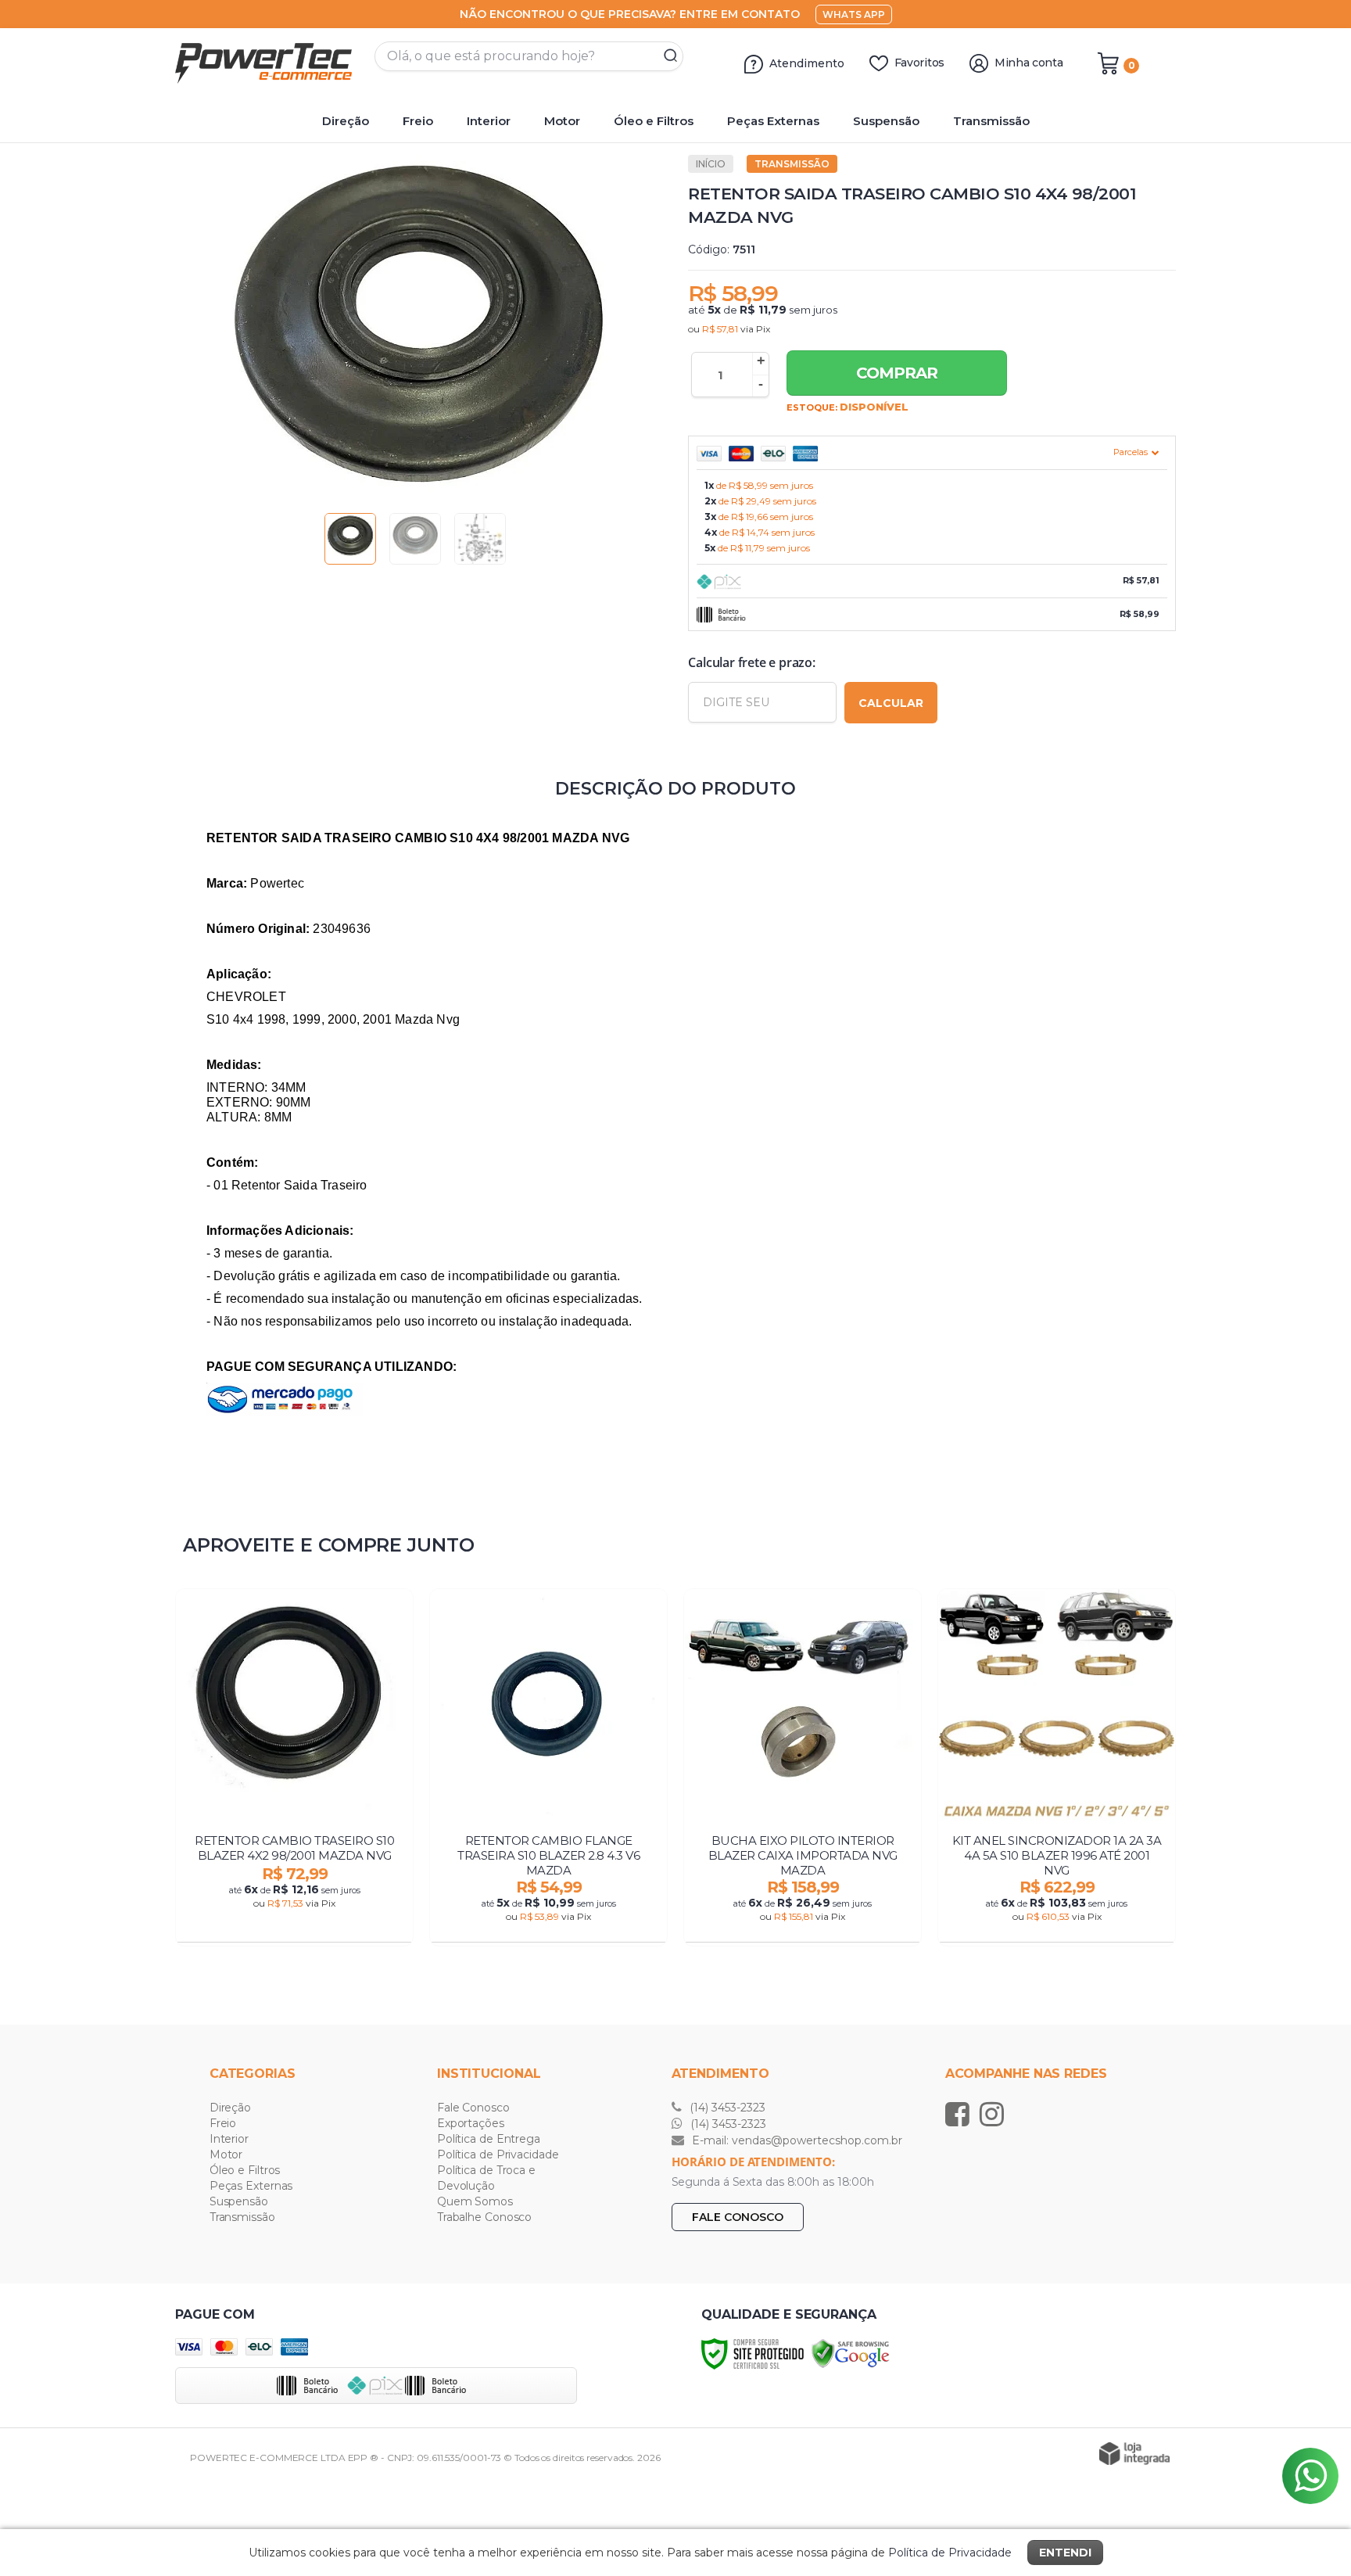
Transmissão (792, 164)
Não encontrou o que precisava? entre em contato (630, 14)
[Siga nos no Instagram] (996, 2114)
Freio (223, 2123)
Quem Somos (475, 2201)
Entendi (1065, 2553)
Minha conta (1029, 63)
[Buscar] (665, 56)
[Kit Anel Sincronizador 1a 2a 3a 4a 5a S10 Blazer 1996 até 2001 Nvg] (1057, 1767)
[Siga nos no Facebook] (961, 2114)
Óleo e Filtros (245, 2170)
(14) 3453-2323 (726, 2108)
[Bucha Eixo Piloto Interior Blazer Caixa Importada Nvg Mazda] (803, 1767)
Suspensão (239, 2201)
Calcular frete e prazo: (751, 662)
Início (711, 164)
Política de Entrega (489, 2139)
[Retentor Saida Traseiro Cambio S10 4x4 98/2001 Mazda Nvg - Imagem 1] (350, 539)
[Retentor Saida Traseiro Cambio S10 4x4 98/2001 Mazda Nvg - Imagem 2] (415, 539)
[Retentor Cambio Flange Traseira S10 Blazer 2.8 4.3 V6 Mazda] (548, 1767)
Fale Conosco (473, 2108)
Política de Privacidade (498, 2154)
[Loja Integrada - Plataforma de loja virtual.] (1134, 2454)
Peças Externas (251, 2186)
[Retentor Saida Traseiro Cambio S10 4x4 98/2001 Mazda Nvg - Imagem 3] (480, 539)
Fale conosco (738, 2217)
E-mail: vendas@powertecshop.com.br (796, 2140)
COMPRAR (897, 373)
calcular (891, 703)
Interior (229, 2139)
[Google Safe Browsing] (851, 2353)
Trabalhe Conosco (484, 2217)
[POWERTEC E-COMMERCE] (269, 63)
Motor (226, 2154)
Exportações (471, 2123)
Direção (230, 2108)
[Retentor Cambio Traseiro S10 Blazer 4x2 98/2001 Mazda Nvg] (294, 1767)
